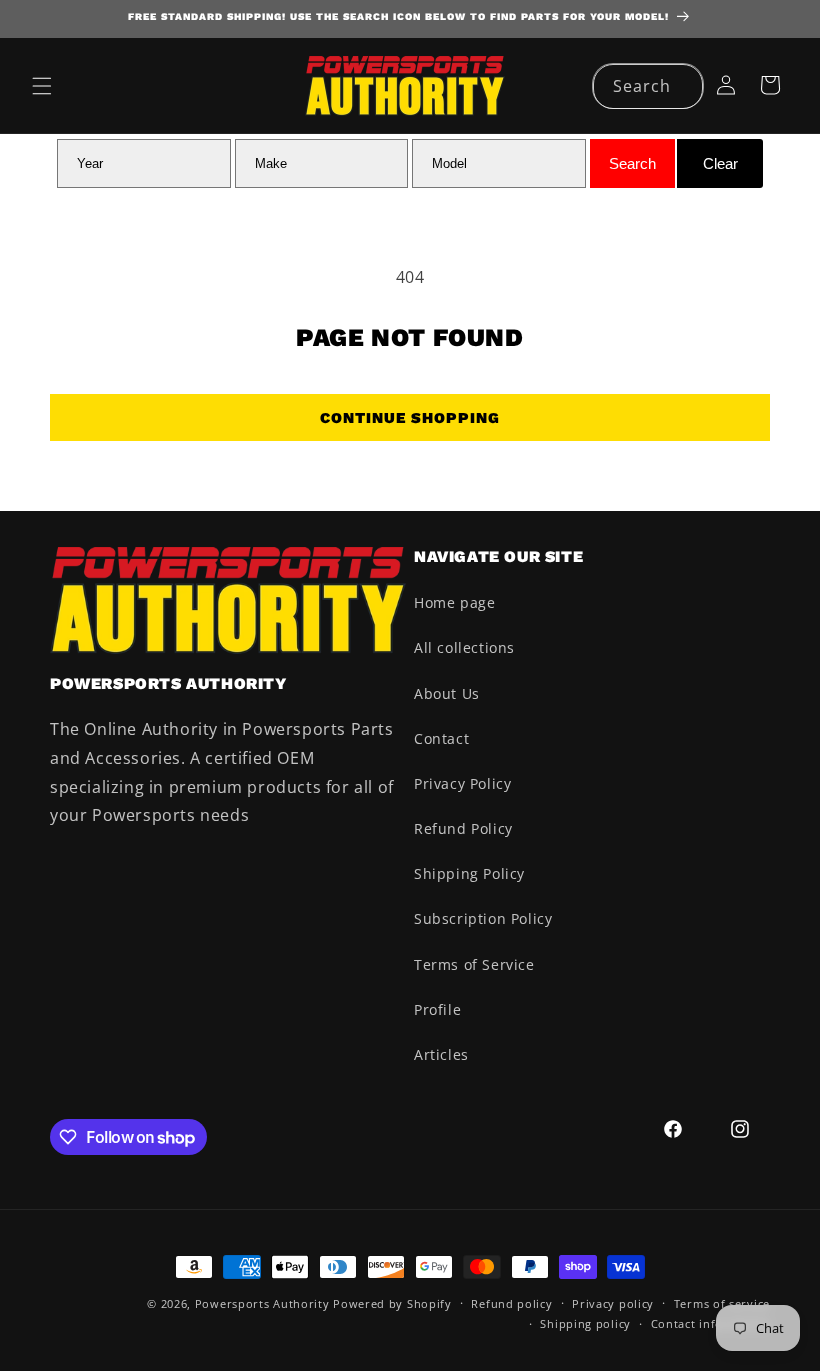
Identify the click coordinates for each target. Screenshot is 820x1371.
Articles (441, 1054)
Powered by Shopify (392, 1303)
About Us (447, 693)
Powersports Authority (262, 1303)
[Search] (681, 86)
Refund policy (511, 1303)
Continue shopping (410, 418)
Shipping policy (585, 1323)
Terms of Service (474, 964)
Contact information (710, 1323)
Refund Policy (463, 828)
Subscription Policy (483, 918)
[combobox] (648, 86)
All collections (464, 647)
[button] (42, 86)
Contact (441, 738)
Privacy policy (613, 1303)
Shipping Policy (469, 873)
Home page (454, 602)
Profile (437, 1009)
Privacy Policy (462, 783)
